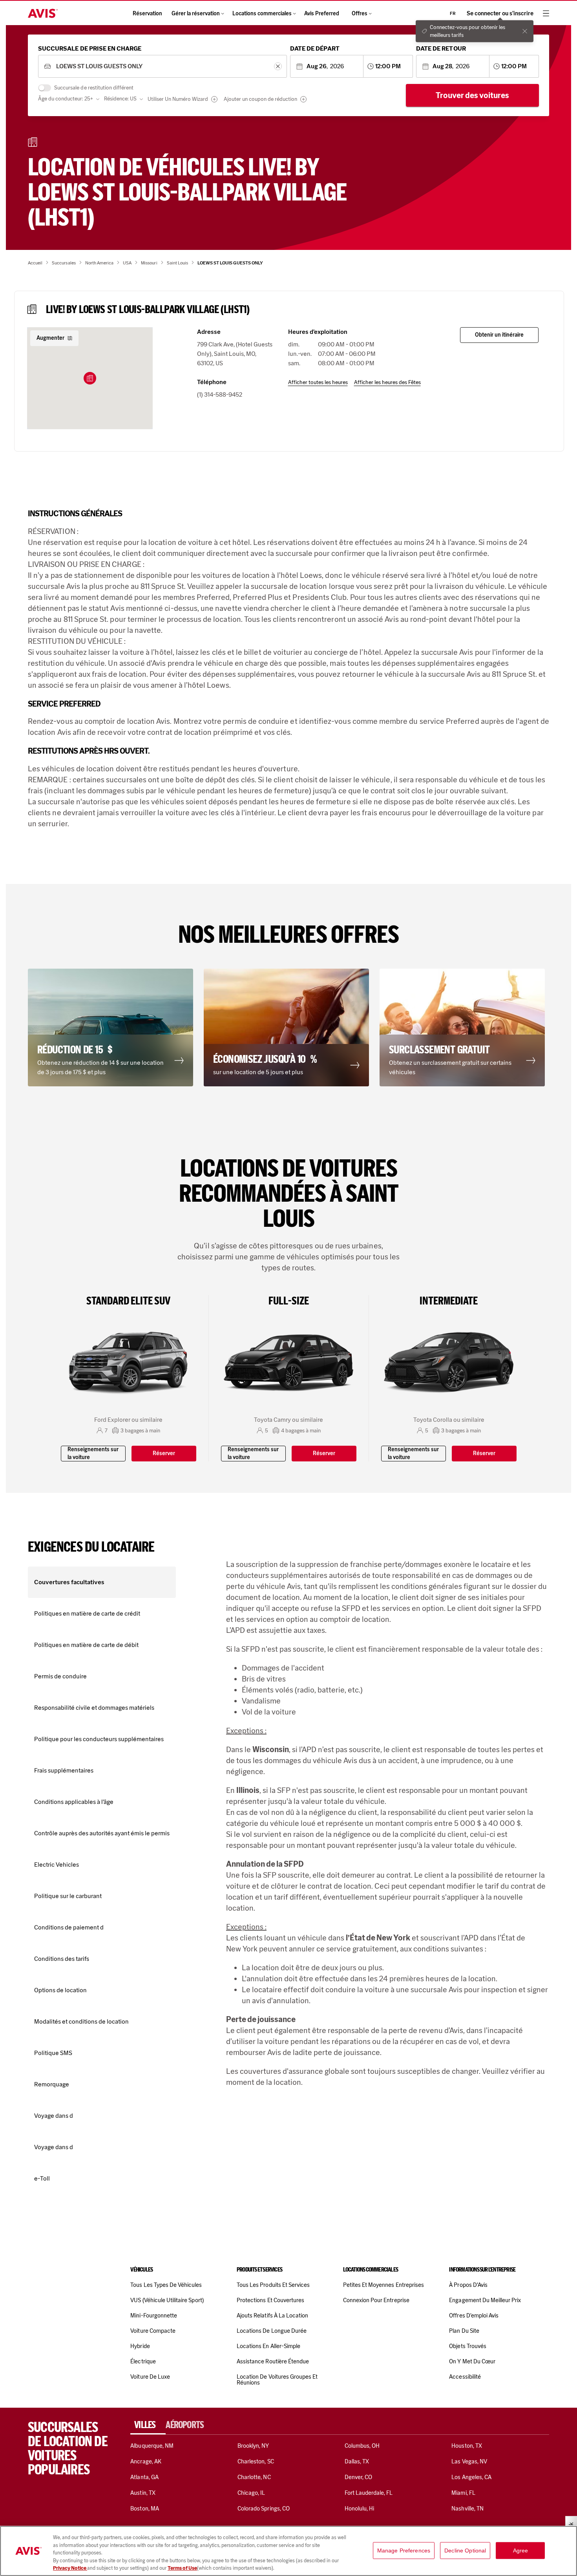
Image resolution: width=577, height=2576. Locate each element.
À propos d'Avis (468, 2285)
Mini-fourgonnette (154, 2315)
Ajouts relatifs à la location (272, 2315)
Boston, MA (144, 2509)
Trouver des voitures (472, 95)
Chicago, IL (251, 2493)
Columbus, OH (362, 2446)
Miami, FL (463, 2493)
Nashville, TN (467, 2509)
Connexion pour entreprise (376, 2300)
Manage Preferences (404, 2550)
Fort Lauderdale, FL (369, 2493)
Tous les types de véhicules (166, 2285)
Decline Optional (465, 2550)
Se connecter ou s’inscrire (500, 14)
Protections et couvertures (270, 2300)
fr (453, 13)
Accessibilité (465, 2377)
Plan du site (464, 2331)
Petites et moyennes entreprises (383, 2285)
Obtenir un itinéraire (499, 335)
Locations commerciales (262, 14)
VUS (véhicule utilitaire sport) (167, 2300)
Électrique (143, 2361)
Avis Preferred (322, 14)
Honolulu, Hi (360, 2509)
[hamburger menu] (546, 13)
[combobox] (162, 66)
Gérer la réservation (196, 14)
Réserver (164, 1453)
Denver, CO (358, 2477)
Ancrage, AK (146, 2461)
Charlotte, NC (254, 2477)
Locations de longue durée (272, 2331)
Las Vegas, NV (469, 2461)
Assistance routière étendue (273, 2361)
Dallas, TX (357, 2461)
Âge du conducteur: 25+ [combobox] (66, 99)
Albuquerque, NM (152, 2446)
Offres (360, 14)
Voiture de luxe (150, 2377)
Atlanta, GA (144, 2477)
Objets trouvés (468, 2346)
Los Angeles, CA (471, 2477)
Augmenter (50, 338)
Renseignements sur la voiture (93, 1453)
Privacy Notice (70, 2568)
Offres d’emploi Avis (474, 2315)
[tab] (148, 2425)
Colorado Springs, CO (264, 2509)
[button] (90, 378)
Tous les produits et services (273, 2285)
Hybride (140, 2346)
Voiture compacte (153, 2331)
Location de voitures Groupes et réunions (277, 2380)
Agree (521, 2550)
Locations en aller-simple (268, 2346)
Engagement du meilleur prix (485, 2300)
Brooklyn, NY (253, 2446)
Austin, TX (143, 2493)
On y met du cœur (472, 2361)
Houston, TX (467, 2446)
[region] (288, 2551)
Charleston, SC (256, 2461)
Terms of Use (182, 2568)
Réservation (147, 14)
